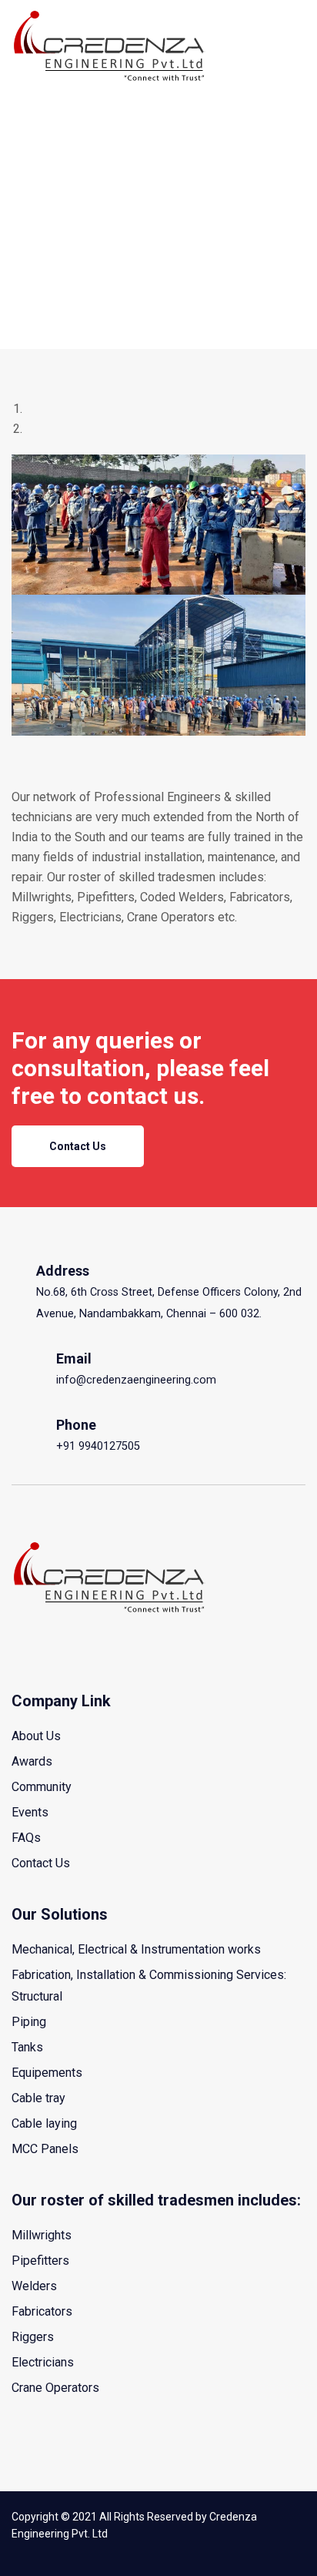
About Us (36, 1736)
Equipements (47, 2073)
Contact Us (78, 1146)
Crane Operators (55, 2388)
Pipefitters (40, 2261)
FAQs (26, 1838)
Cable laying (44, 2123)
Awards (32, 1761)
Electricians (43, 2362)
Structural (37, 1996)
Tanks (27, 2047)
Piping (29, 2022)
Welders (34, 2286)
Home (28, 102)
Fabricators (42, 2311)
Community (42, 1787)
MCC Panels (45, 2149)
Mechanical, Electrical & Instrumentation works (136, 1949)
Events (30, 1812)
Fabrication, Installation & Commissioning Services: (149, 1975)
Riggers (33, 2337)
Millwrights (42, 2235)
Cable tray (38, 2098)
